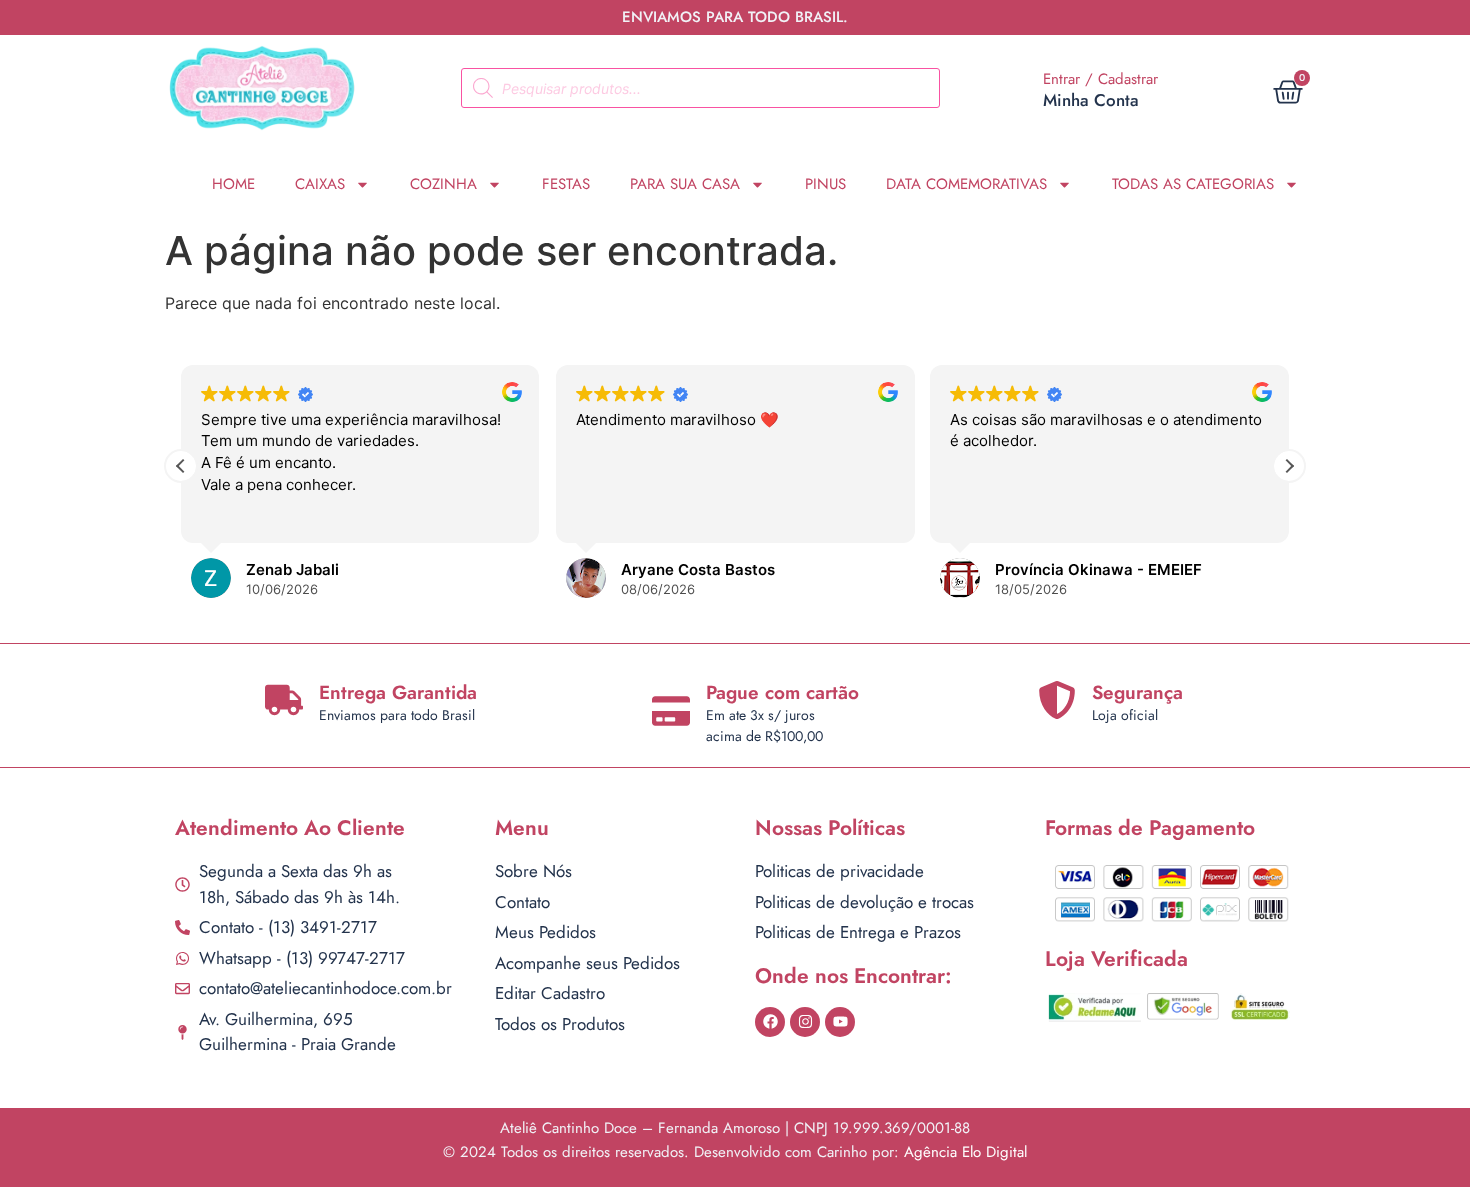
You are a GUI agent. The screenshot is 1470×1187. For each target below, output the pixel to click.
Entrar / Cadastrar (1100, 79)
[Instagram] (805, 1022)
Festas (566, 184)
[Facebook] (770, 1022)
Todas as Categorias (1193, 184)
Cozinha (443, 184)
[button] (1289, 466)
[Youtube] (840, 1022)
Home (233, 184)
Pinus (825, 184)
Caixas (320, 184)
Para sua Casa (685, 184)
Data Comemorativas (966, 184)
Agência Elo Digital (965, 1152)
